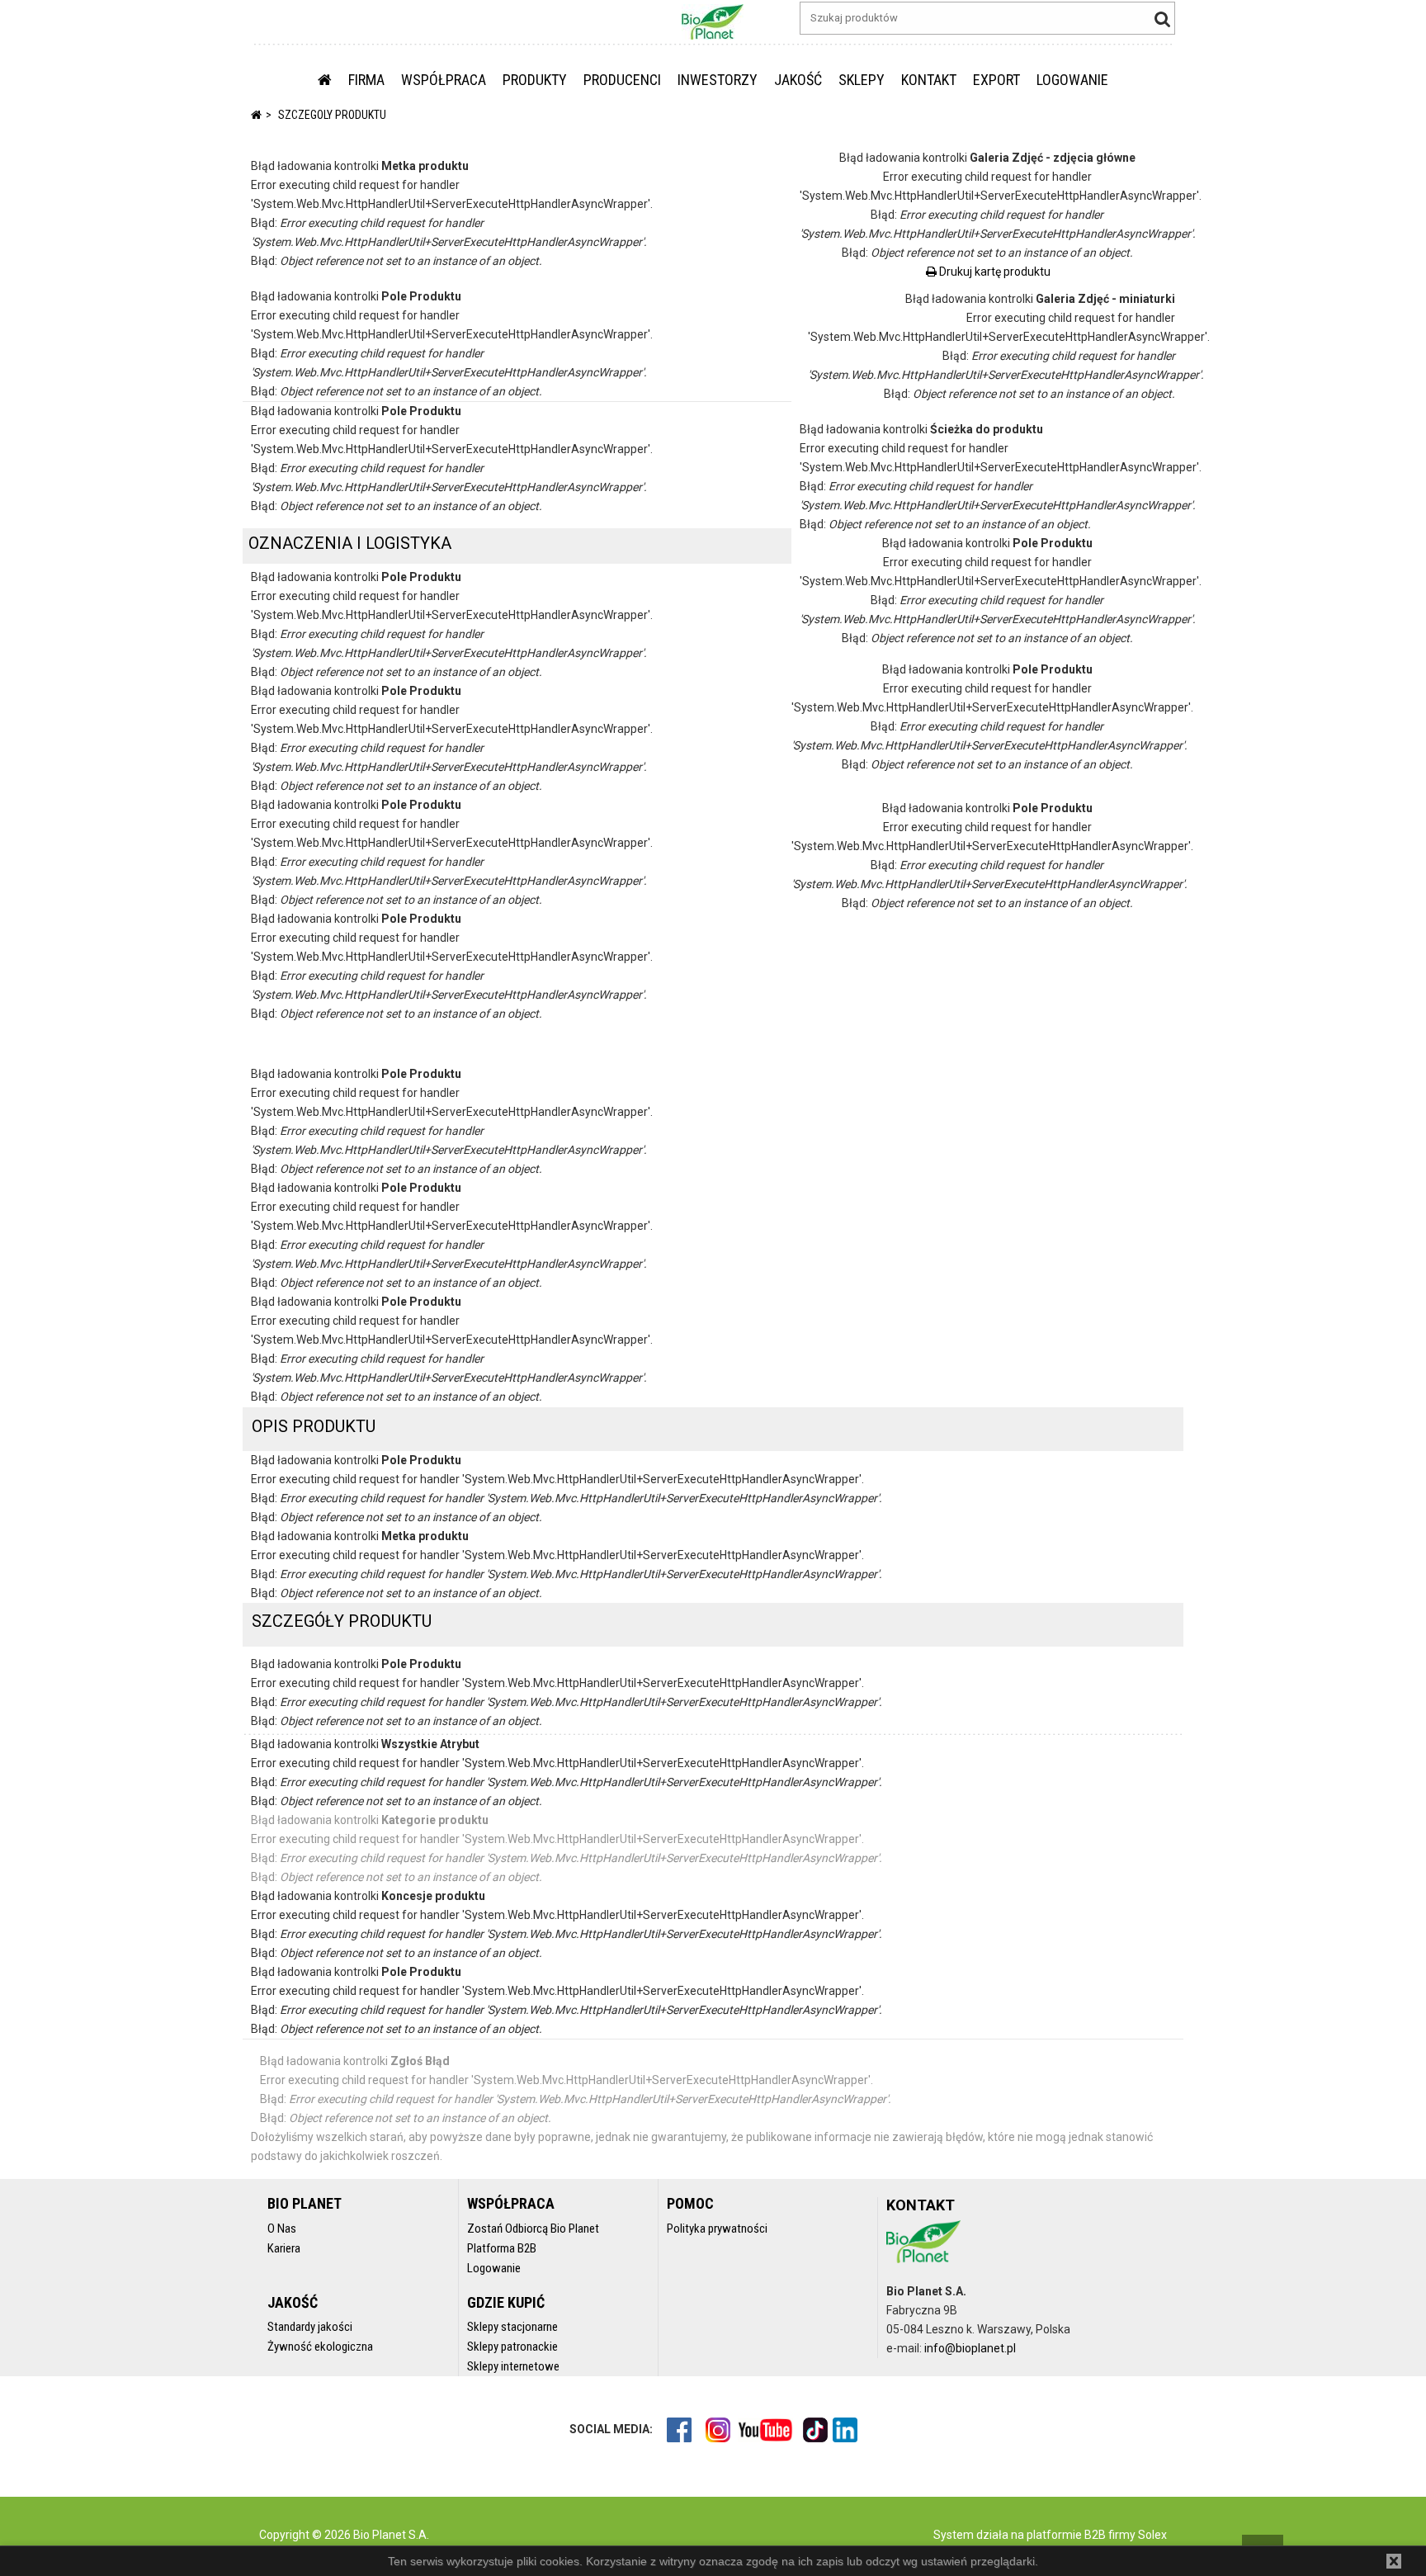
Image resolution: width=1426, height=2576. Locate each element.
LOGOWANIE (1072, 80)
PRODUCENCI (622, 80)
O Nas (282, 2229)
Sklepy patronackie (512, 2347)
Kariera (284, 2248)
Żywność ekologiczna (320, 2347)
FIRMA (366, 80)
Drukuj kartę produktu (994, 272)
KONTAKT (929, 80)
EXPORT (996, 80)
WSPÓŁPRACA (444, 80)
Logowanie (494, 2268)
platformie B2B (1065, 2535)
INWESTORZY (718, 80)
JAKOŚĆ (798, 80)
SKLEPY (862, 80)
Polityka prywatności (717, 2229)
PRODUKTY (535, 80)
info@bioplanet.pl (970, 2348)
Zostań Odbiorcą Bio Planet (533, 2229)
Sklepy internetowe (513, 2366)
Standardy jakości (310, 2327)
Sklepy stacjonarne (512, 2327)
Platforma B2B (502, 2248)
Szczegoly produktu (332, 115)
